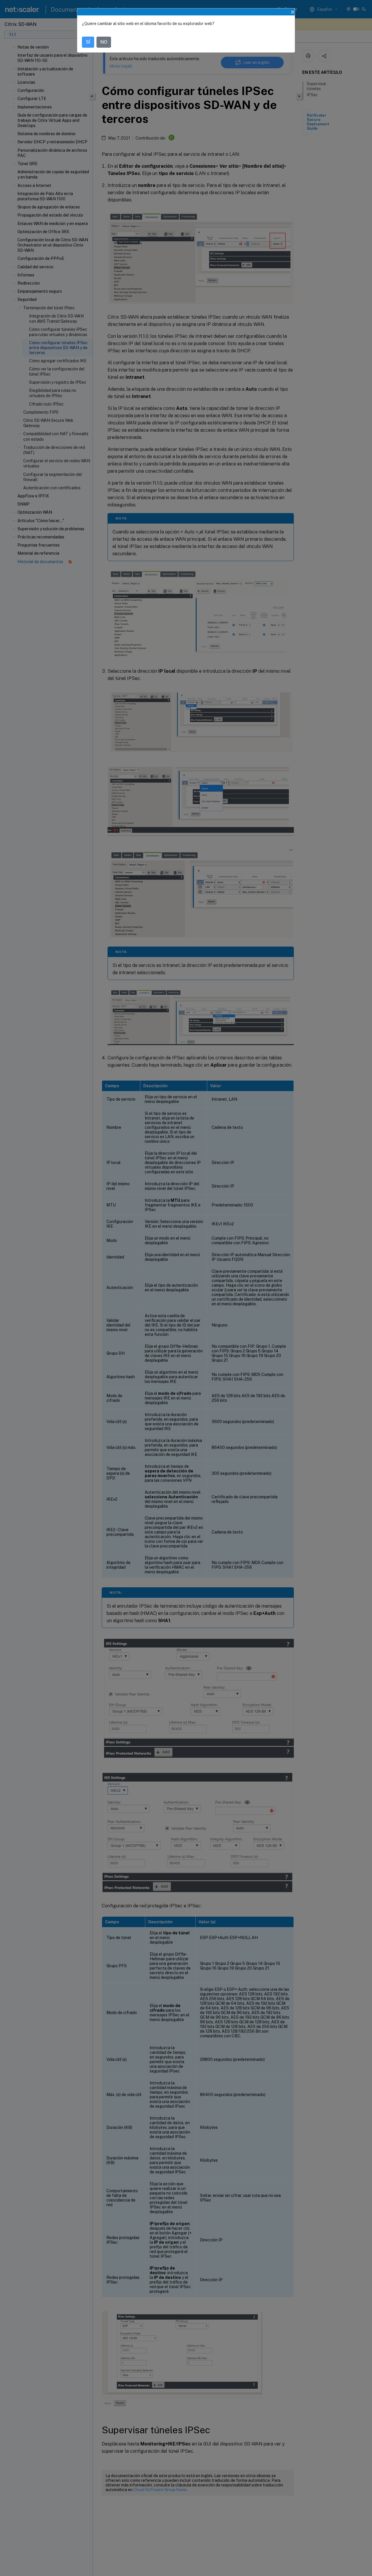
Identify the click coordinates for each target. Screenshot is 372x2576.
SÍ (88, 42)
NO (104, 42)
